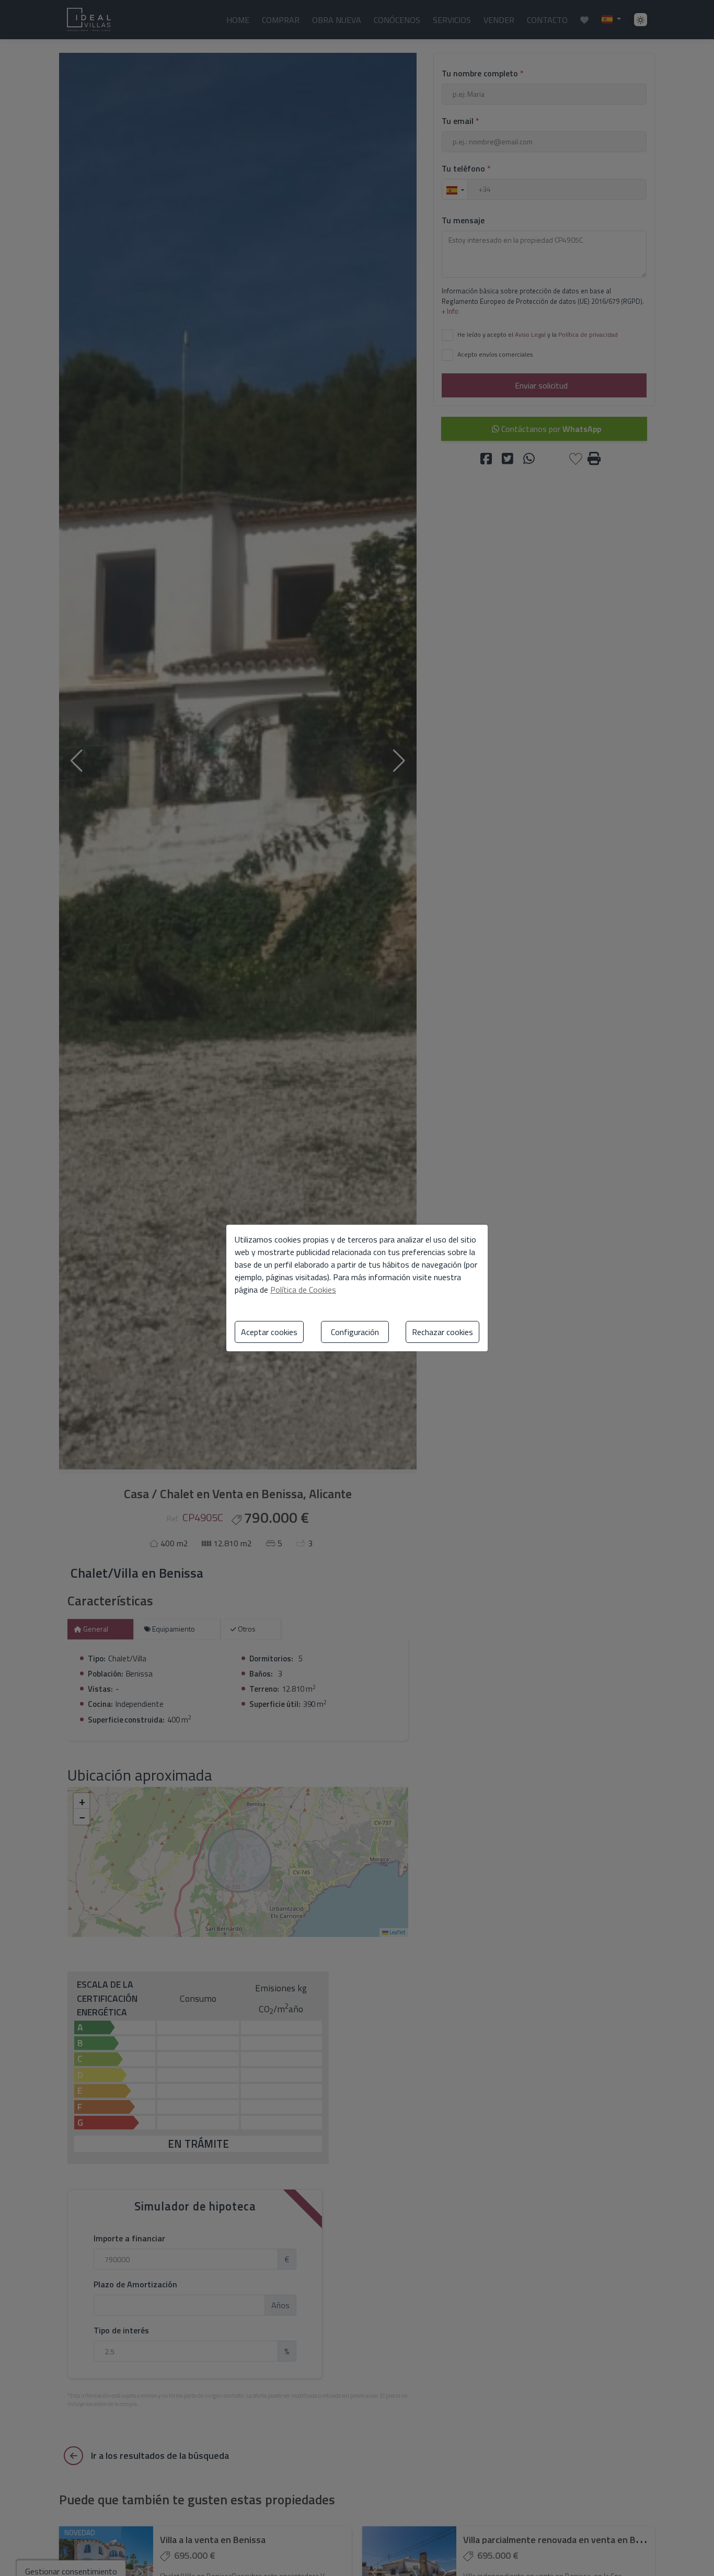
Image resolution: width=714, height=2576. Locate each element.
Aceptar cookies (269, 1332)
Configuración (355, 1332)
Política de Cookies (303, 1290)
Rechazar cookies (442, 1332)
